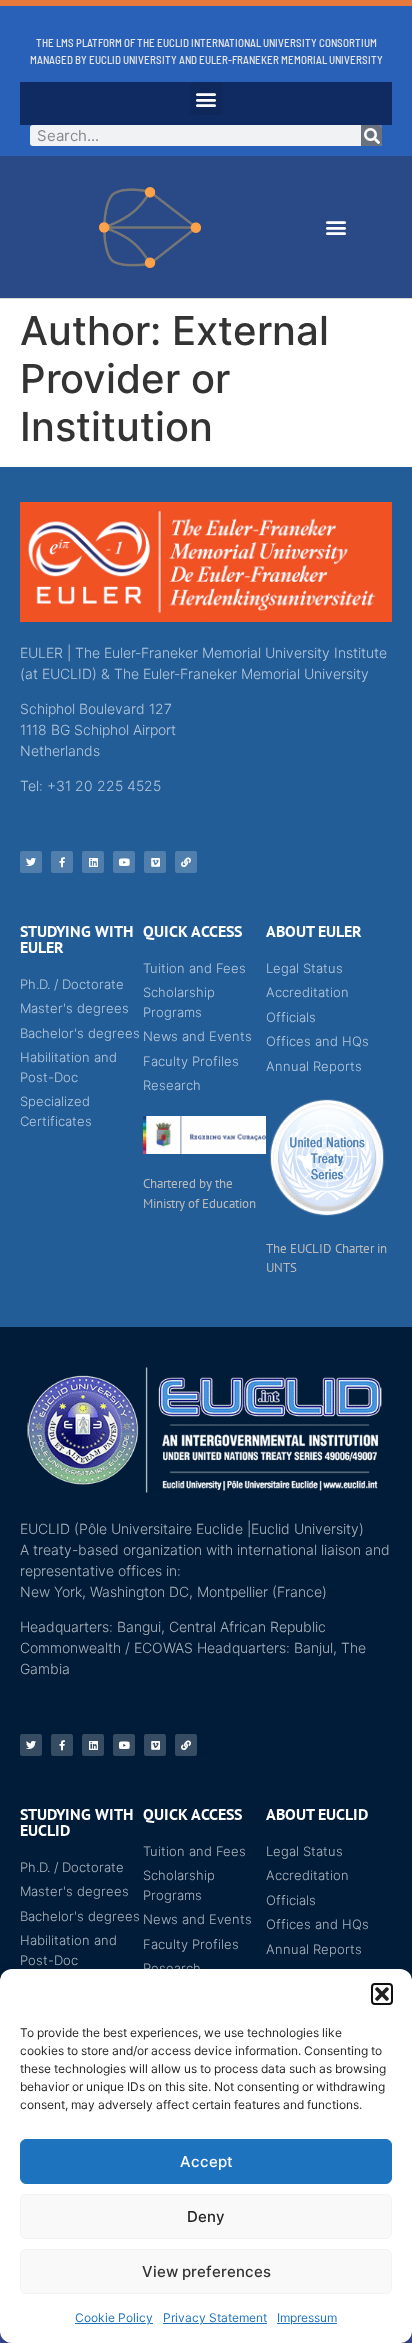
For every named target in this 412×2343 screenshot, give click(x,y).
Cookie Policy (114, 2317)
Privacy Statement (215, 2317)
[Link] (186, 862)
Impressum (307, 2317)
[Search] (371, 135)
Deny (206, 2216)
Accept (206, 2161)
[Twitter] (31, 862)
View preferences (206, 2271)
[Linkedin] (93, 862)
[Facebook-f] (62, 862)
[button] (382, 1994)
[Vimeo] (155, 862)
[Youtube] (124, 862)
